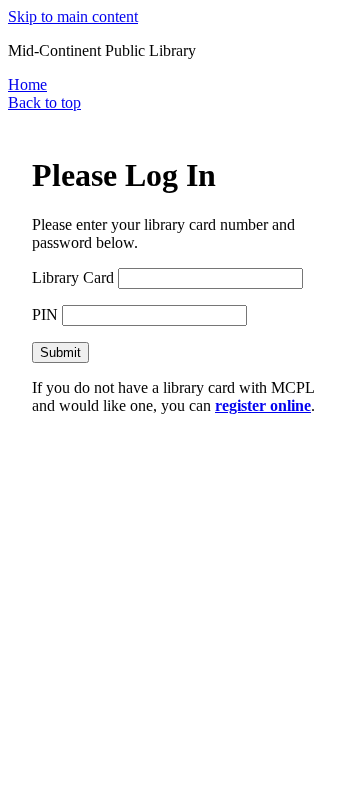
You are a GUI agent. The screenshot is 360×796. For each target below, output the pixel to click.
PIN (45, 314)
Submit (60, 352)
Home (27, 84)
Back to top (44, 102)
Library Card (73, 277)
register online (263, 405)
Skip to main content (73, 16)
